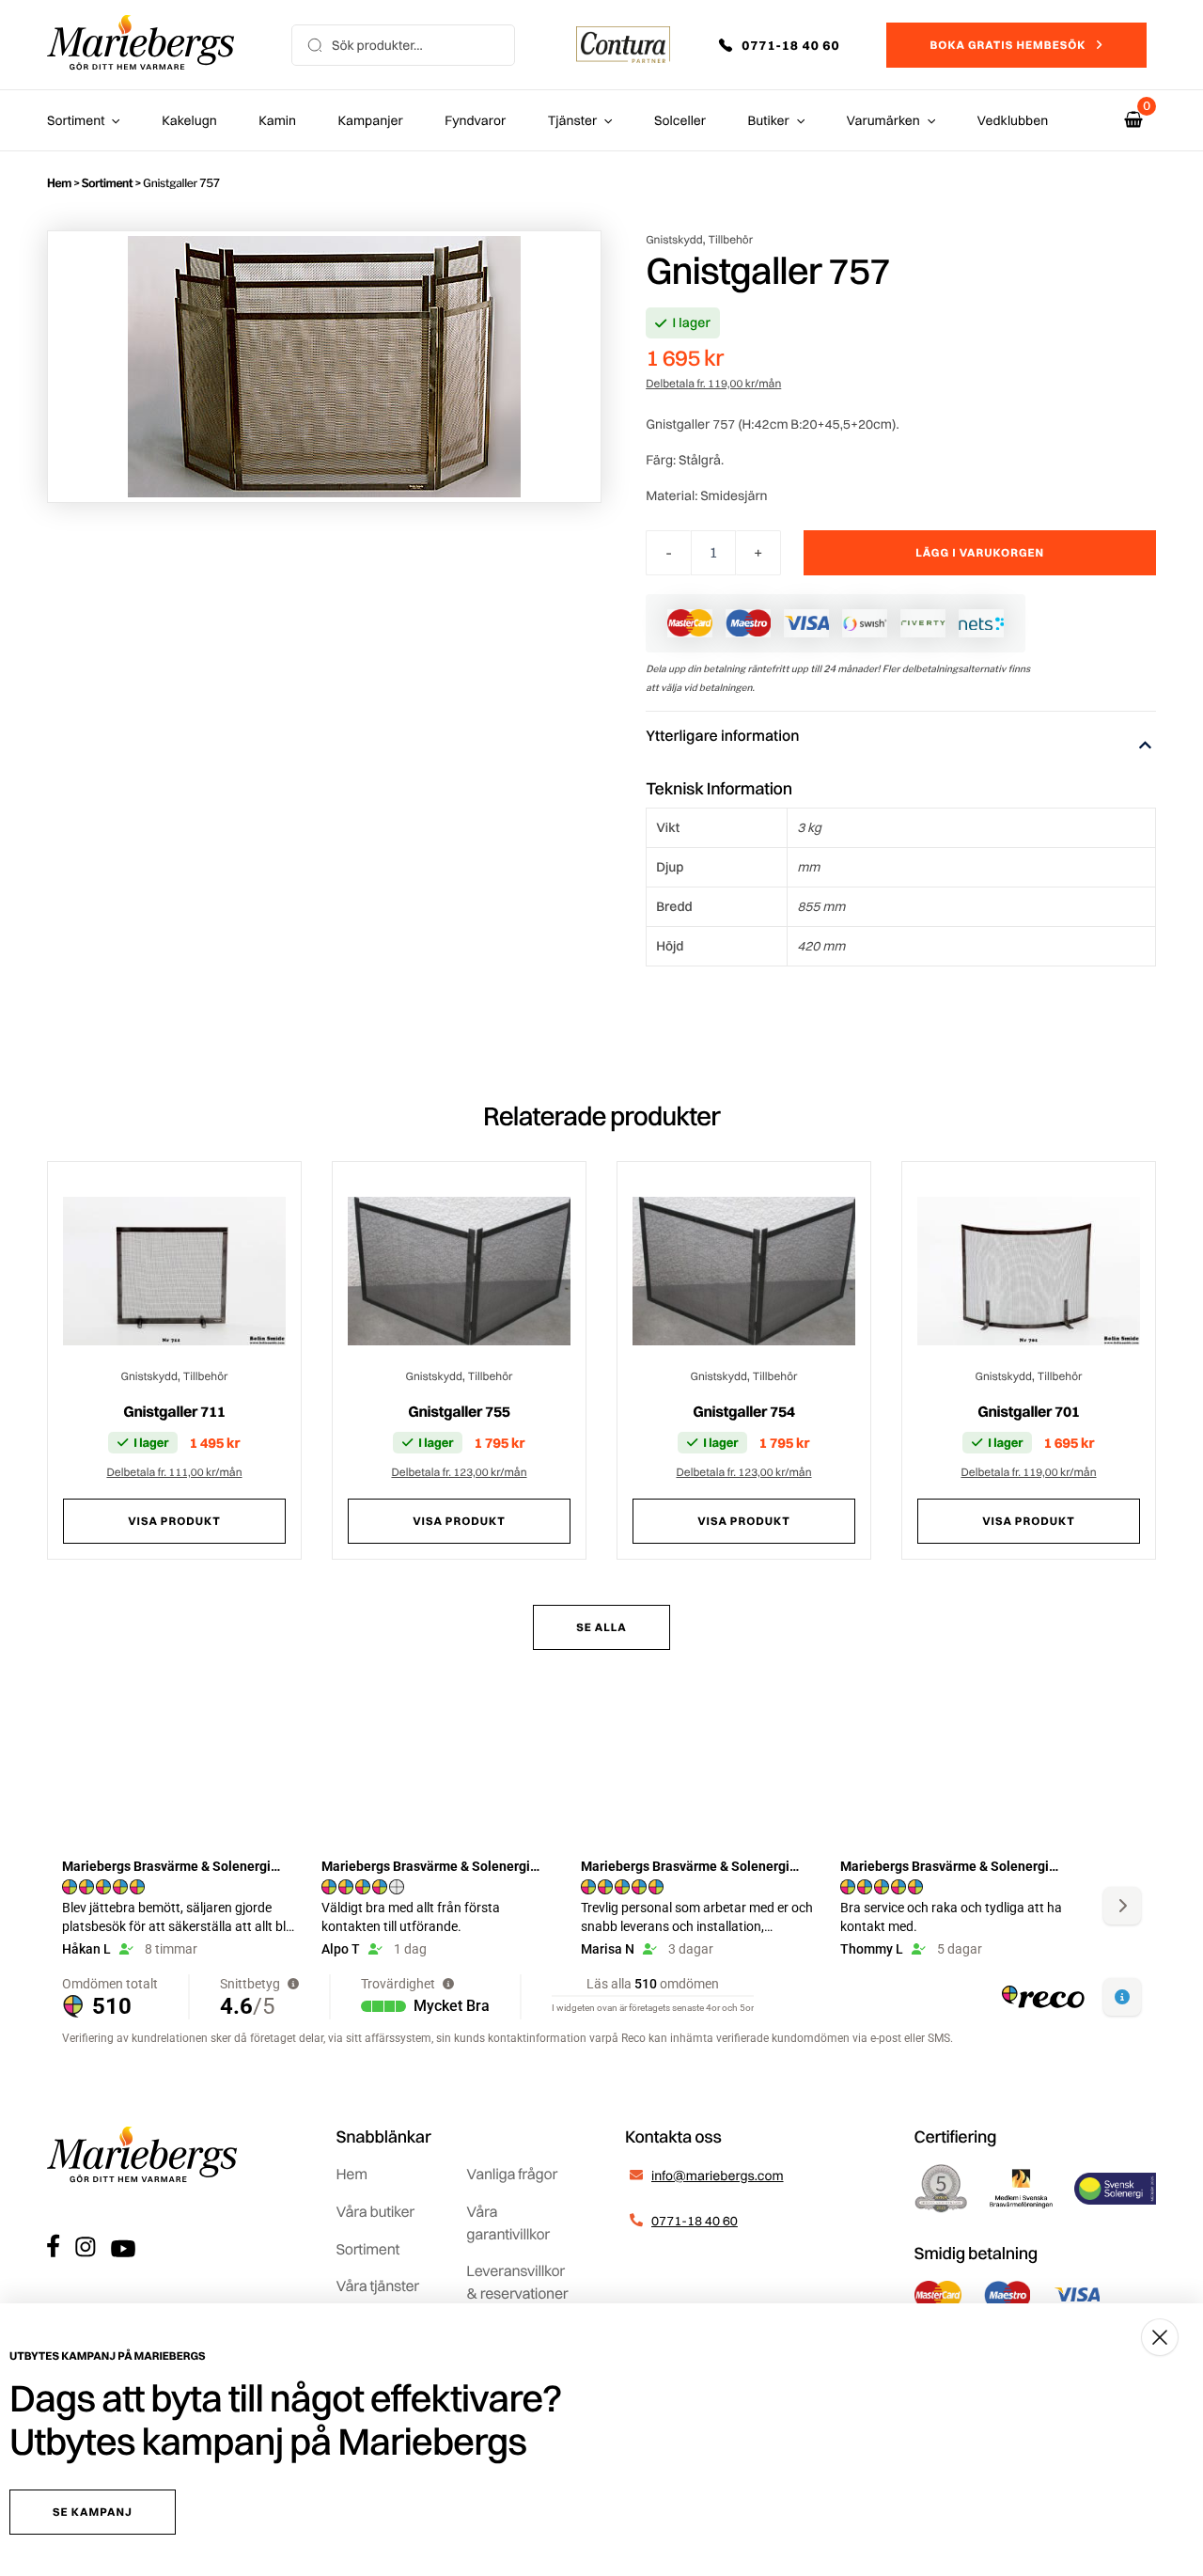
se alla (601, 1627)
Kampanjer (371, 120)
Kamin (277, 120)
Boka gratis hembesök (1008, 45)
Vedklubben (1013, 120)
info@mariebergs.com (718, 2175)
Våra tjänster (378, 2285)
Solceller (680, 120)
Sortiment (76, 120)
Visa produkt (174, 1521)
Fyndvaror (475, 120)
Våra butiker (375, 2211)
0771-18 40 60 (695, 2221)
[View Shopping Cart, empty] (1133, 120)
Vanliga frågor (512, 2174)
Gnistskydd (674, 239)
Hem (59, 183)
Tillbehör (731, 239)
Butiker (769, 120)
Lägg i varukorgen (980, 552)
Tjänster (573, 120)
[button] (792, 45)
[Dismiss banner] (1160, 2337)
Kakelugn (189, 120)
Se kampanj (93, 2512)
